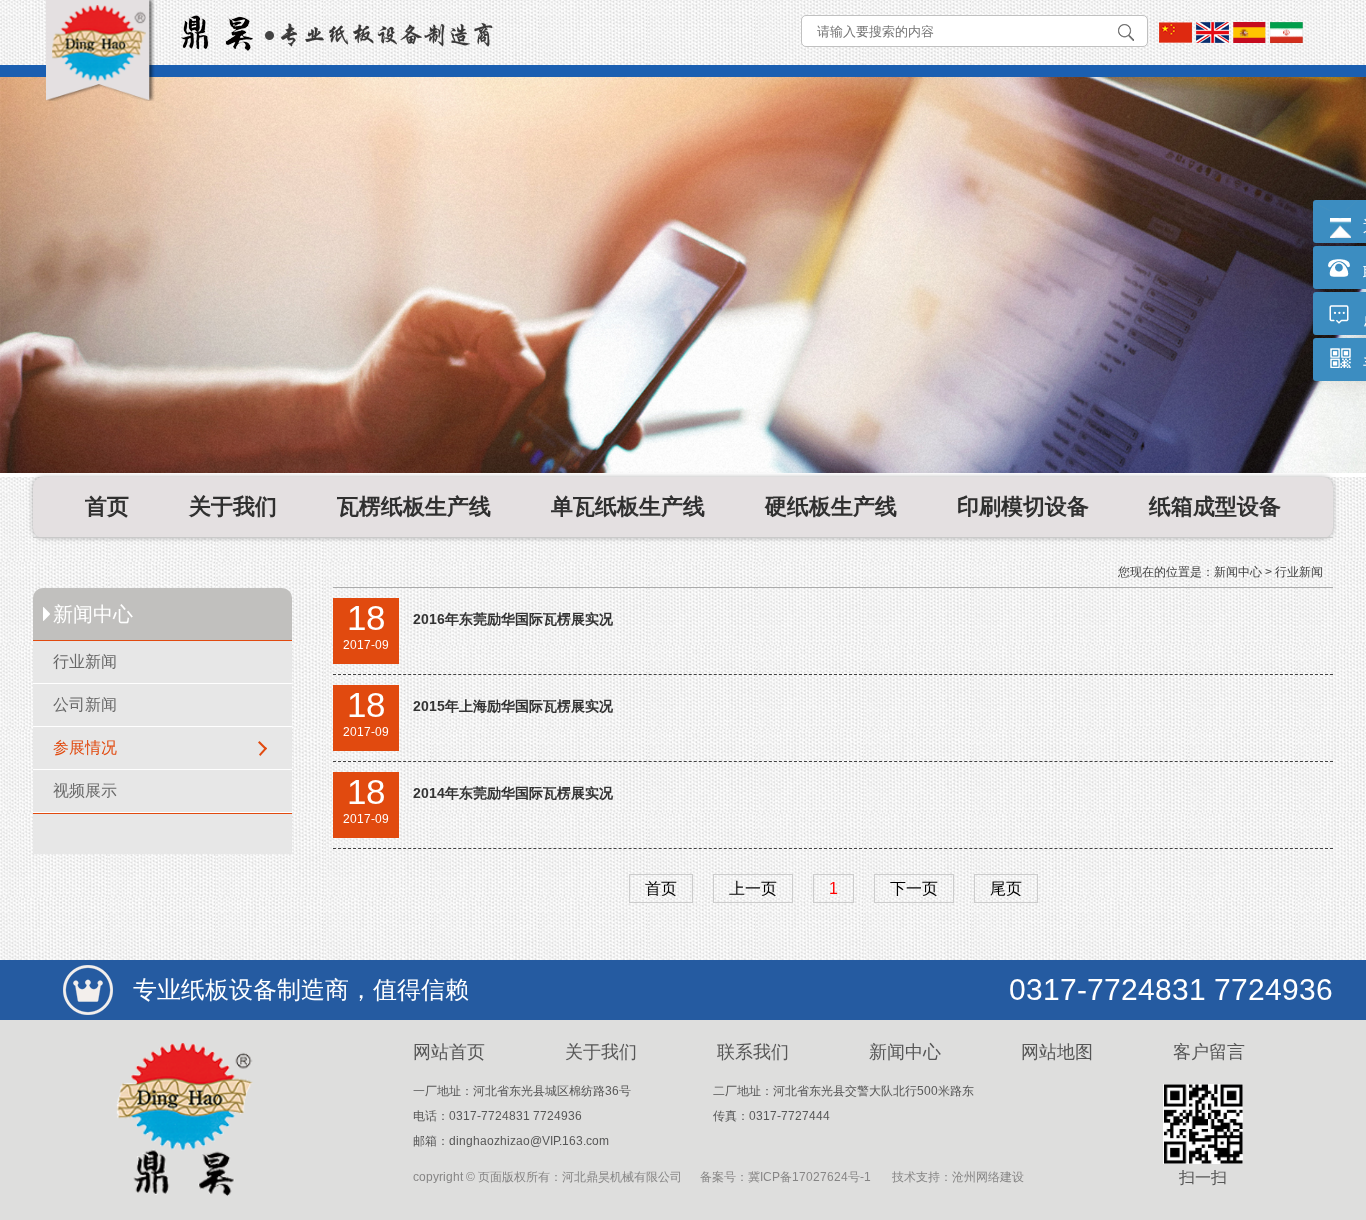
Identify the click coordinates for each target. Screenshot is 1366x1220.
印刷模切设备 (1023, 506)
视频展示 (85, 790)
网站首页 (449, 1052)
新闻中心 (1238, 572)
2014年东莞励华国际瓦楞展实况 (513, 793)
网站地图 (1057, 1052)
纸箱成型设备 (1215, 506)
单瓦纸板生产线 (628, 506)
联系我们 (753, 1052)
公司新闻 (85, 704)
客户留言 (1209, 1052)
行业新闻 (85, 661)
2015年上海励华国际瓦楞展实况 (513, 706)
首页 (107, 506)
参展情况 (85, 747)
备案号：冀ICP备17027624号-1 (785, 1177)
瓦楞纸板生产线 (414, 506)
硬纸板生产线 (831, 506)
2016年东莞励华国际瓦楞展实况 (513, 619)
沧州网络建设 (988, 1177)
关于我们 (233, 506)
